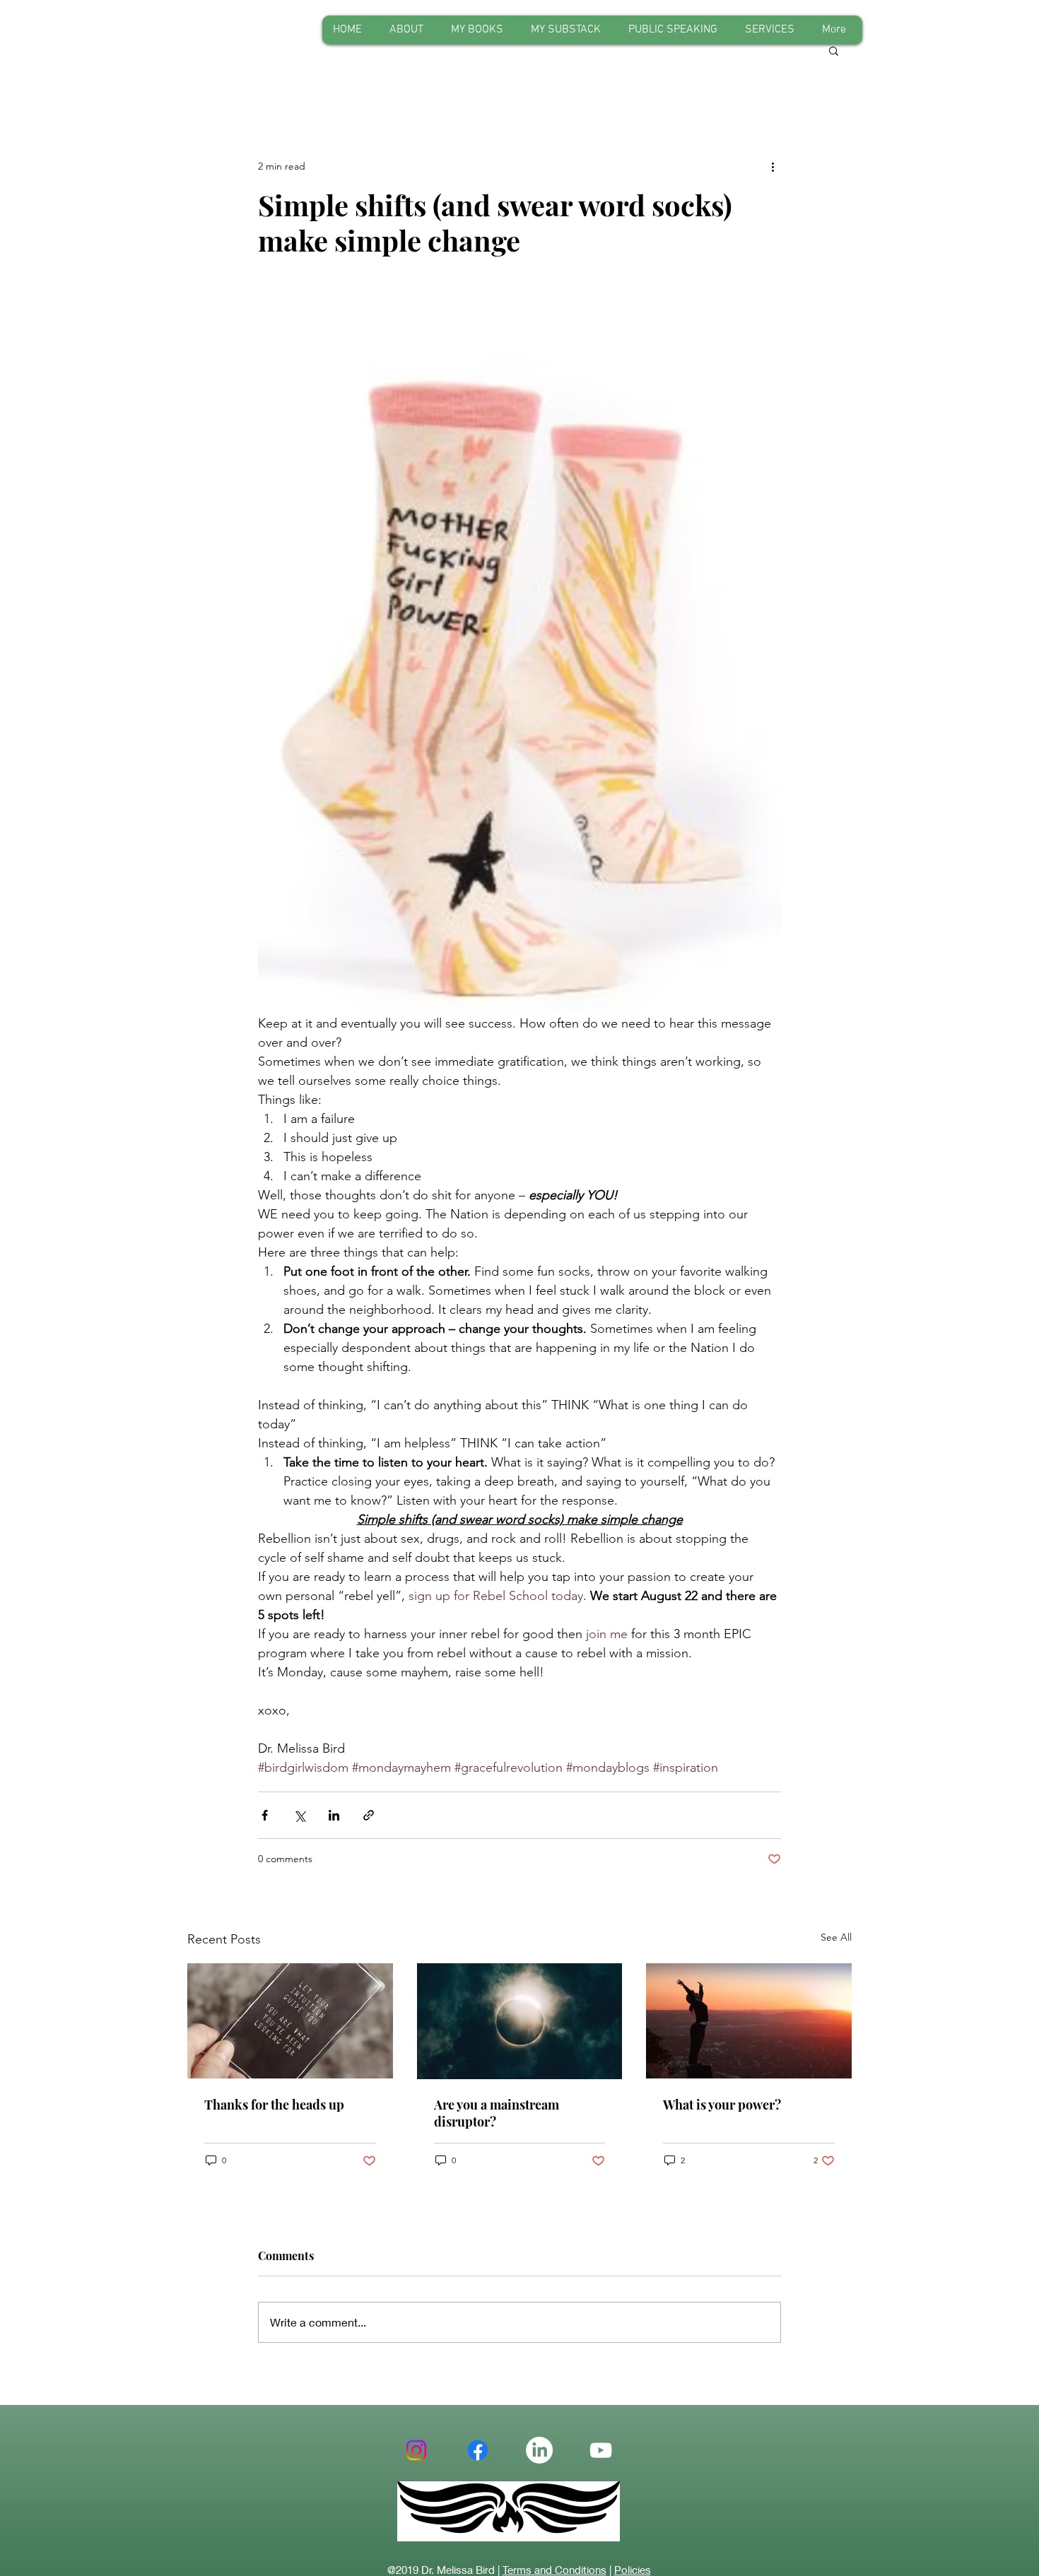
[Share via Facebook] (265, 1815)
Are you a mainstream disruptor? (497, 2113)
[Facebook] (478, 2450)
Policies (633, 2570)
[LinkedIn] (539, 2450)
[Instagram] (416, 2450)
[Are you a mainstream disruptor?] (520, 2021)
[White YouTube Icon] (601, 2450)
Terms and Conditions (554, 2570)
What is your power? (722, 2105)
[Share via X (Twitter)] (299, 1815)
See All (836, 1937)
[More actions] (773, 166)
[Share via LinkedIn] (334, 1815)
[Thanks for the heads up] (290, 2021)
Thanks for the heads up (274, 2105)
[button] (834, 50)
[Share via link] (369, 1815)
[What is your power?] (749, 2021)
